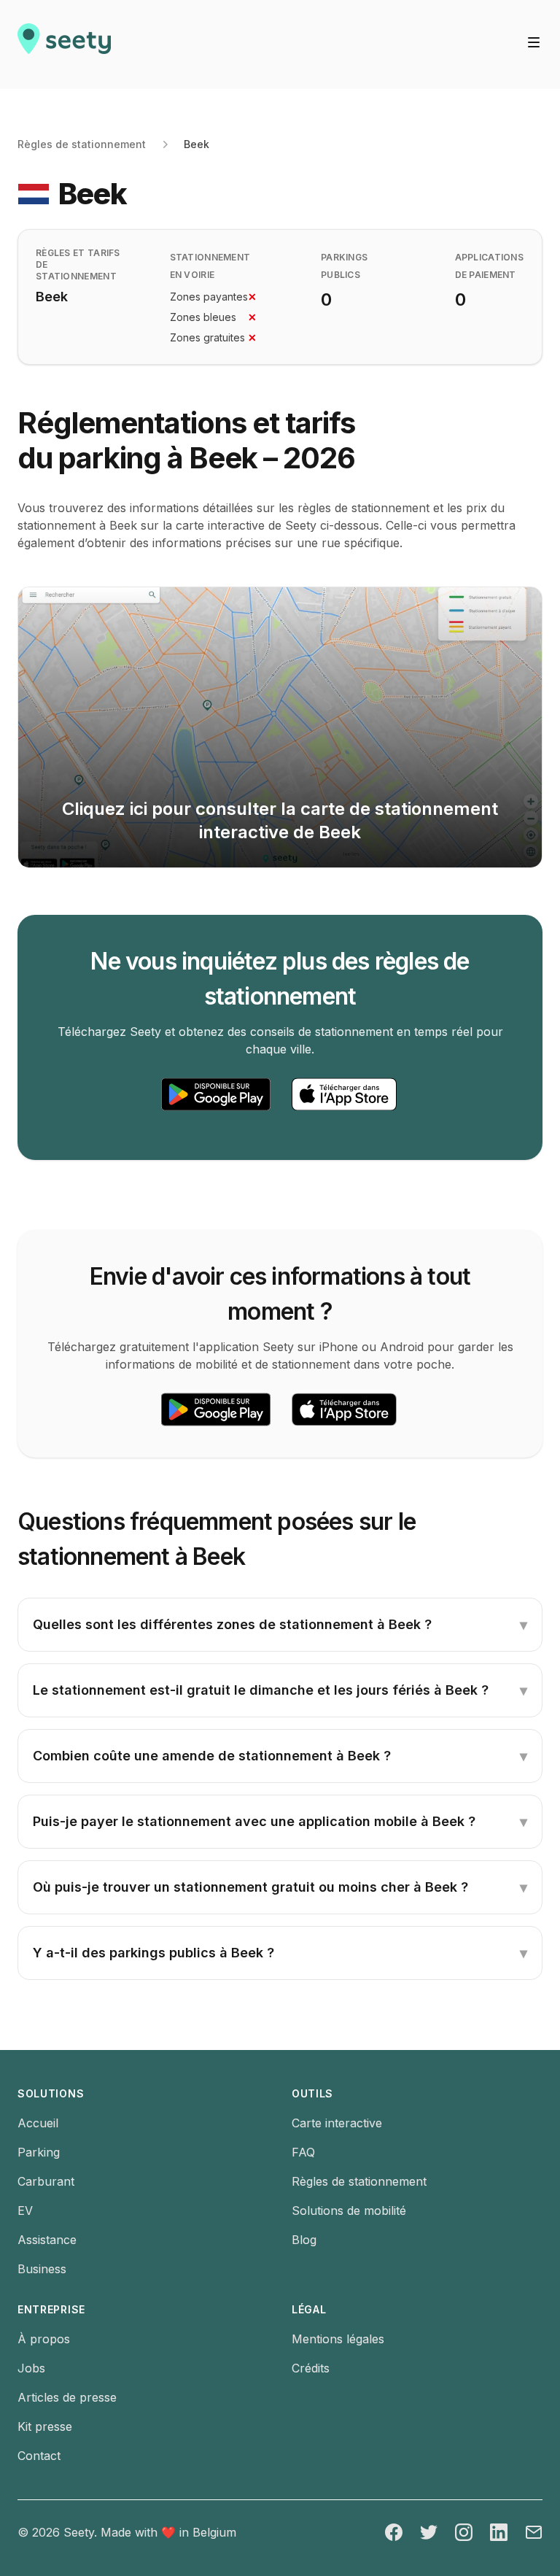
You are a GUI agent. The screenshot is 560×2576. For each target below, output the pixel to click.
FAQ (303, 2152)
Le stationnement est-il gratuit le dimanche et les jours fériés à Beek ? (280, 1690)
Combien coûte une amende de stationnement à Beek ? (280, 1756)
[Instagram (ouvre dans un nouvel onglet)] (464, 2532)
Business (42, 2269)
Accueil (38, 2123)
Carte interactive (337, 2123)
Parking (39, 2152)
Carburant (46, 2181)
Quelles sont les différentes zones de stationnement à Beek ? (280, 1625)
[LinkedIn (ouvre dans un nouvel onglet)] (499, 2532)
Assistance (47, 2240)
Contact (39, 2456)
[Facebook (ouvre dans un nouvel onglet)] (394, 2532)
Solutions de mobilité (349, 2211)
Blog (304, 2240)
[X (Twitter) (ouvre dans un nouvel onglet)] (429, 2532)
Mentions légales (338, 2339)
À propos (44, 2339)
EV (25, 2211)
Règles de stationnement (82, 144)
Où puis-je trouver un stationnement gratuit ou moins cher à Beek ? (280, 1887)
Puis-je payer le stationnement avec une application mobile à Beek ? (280, 1822)
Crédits (311, 2368)
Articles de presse (67, 2397)
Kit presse (45, 2426)
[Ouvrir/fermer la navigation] (534, 42)
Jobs (31, 2368)
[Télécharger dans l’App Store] (344, 1094)
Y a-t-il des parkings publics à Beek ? (280, 1953)
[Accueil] (64, 45)
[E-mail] (534, 2532)
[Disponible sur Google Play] (216, 1094)
